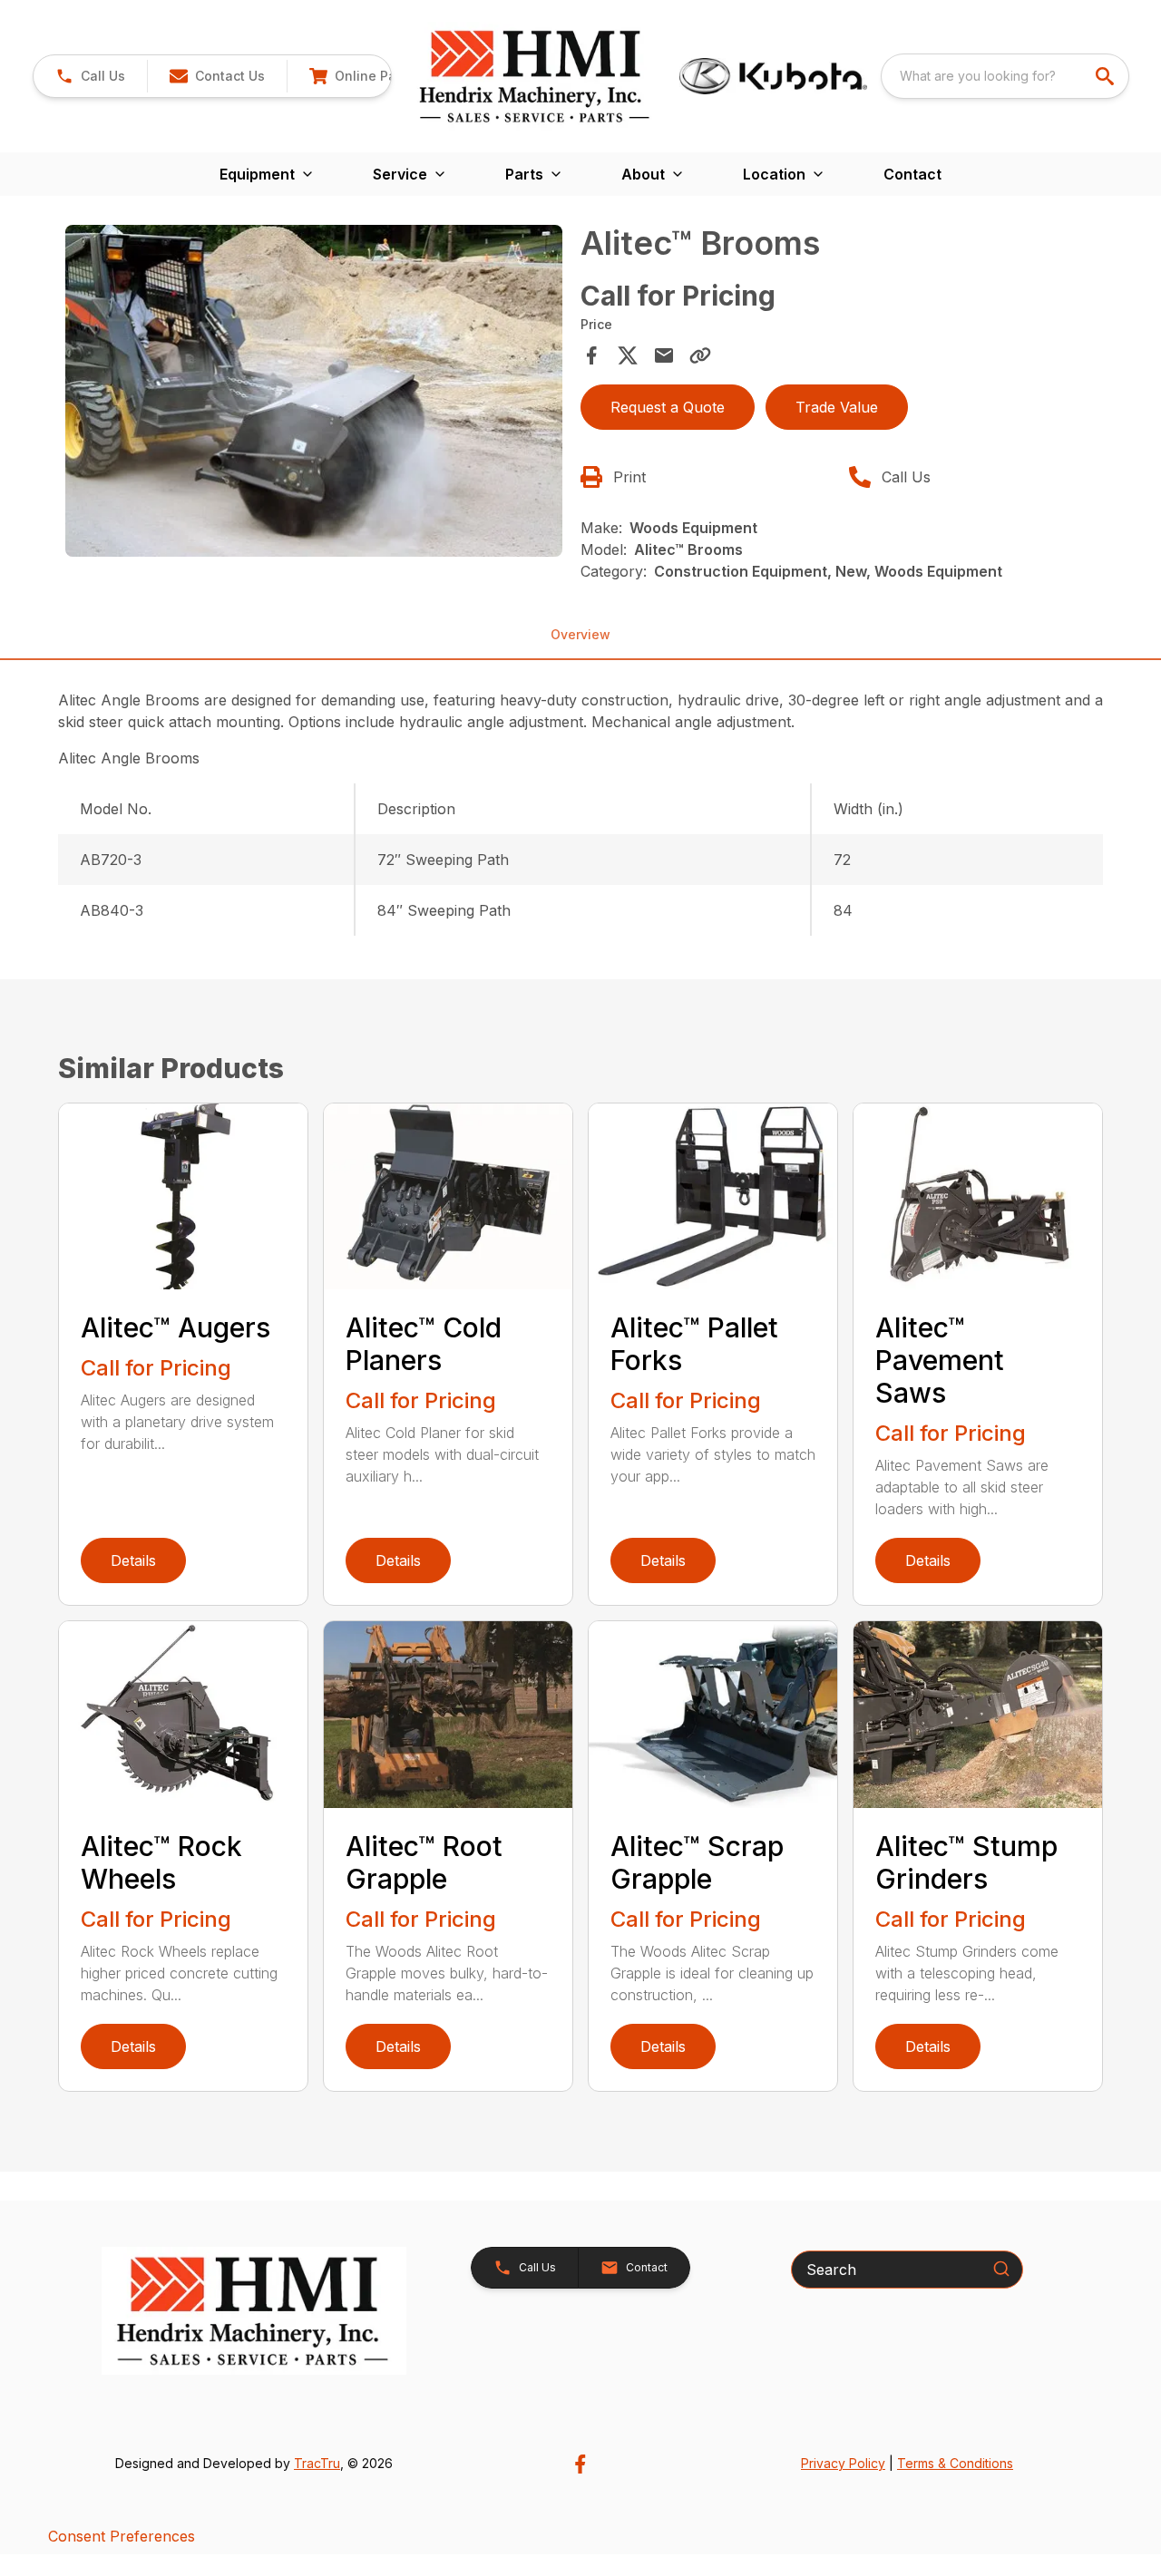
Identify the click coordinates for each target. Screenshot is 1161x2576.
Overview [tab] (580, 634)
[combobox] (1005, 76)
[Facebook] (580, 2464)
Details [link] (133, 1560)
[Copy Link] (700, 355)
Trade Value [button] (837, 407)
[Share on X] (628, 355)
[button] (90, 76)
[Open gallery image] (314, 391)
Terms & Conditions (955, 2463)
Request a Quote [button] (668, 407)
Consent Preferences (122, 2536)
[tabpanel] (314, 394)
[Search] (1001, 2269)
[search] (1107, 76)
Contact (912, 174)
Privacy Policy (843, 2463)
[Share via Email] (664, 355)
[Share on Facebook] (591, 355)
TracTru (317, 2463)
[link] (379, 76)
